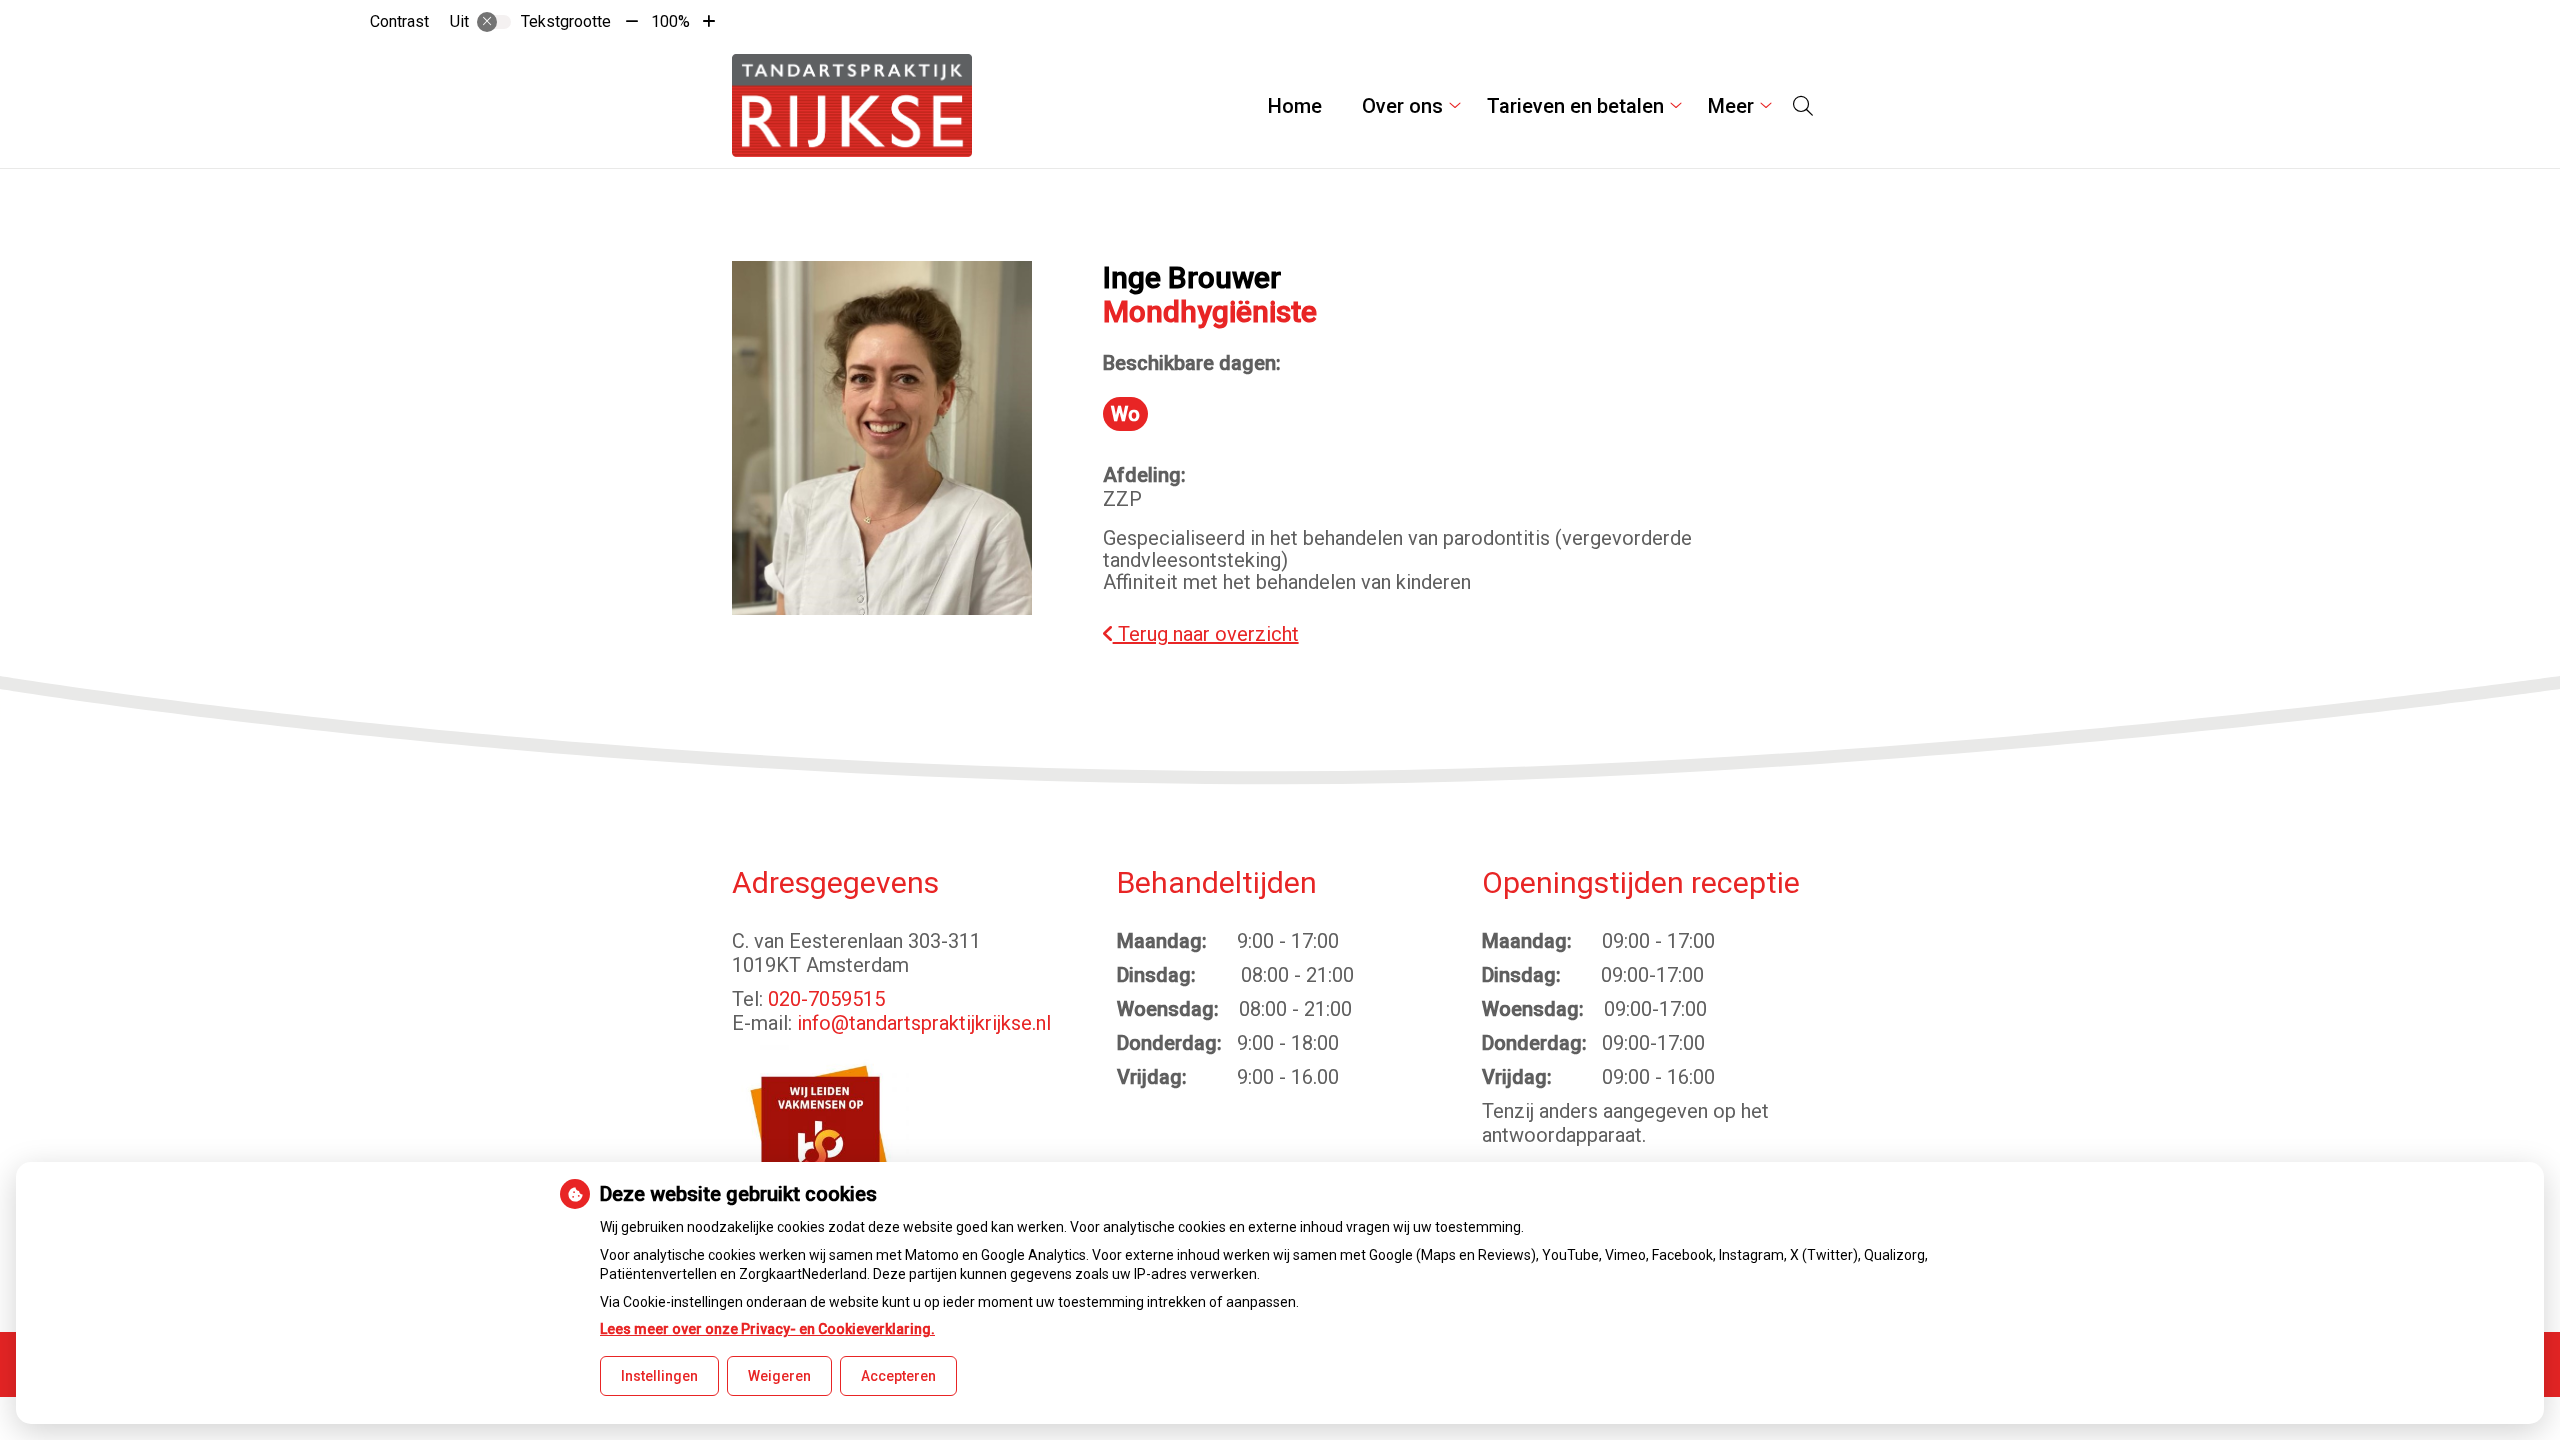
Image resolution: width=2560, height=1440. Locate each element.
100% (670, 21)
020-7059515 (826, 999)
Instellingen (659, 1376)
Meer (1731, 106)
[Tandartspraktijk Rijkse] (852, 105)
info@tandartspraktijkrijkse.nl (924, 1023)
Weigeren (779, 1376)
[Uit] (494, 22)
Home (1295, 106)
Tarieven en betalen (1575, 106)
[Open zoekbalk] (1803, 106)
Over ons (1402, 106)
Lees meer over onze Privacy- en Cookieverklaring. (767, 1329)
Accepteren (898, 1376)
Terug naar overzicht (1206, 634)
